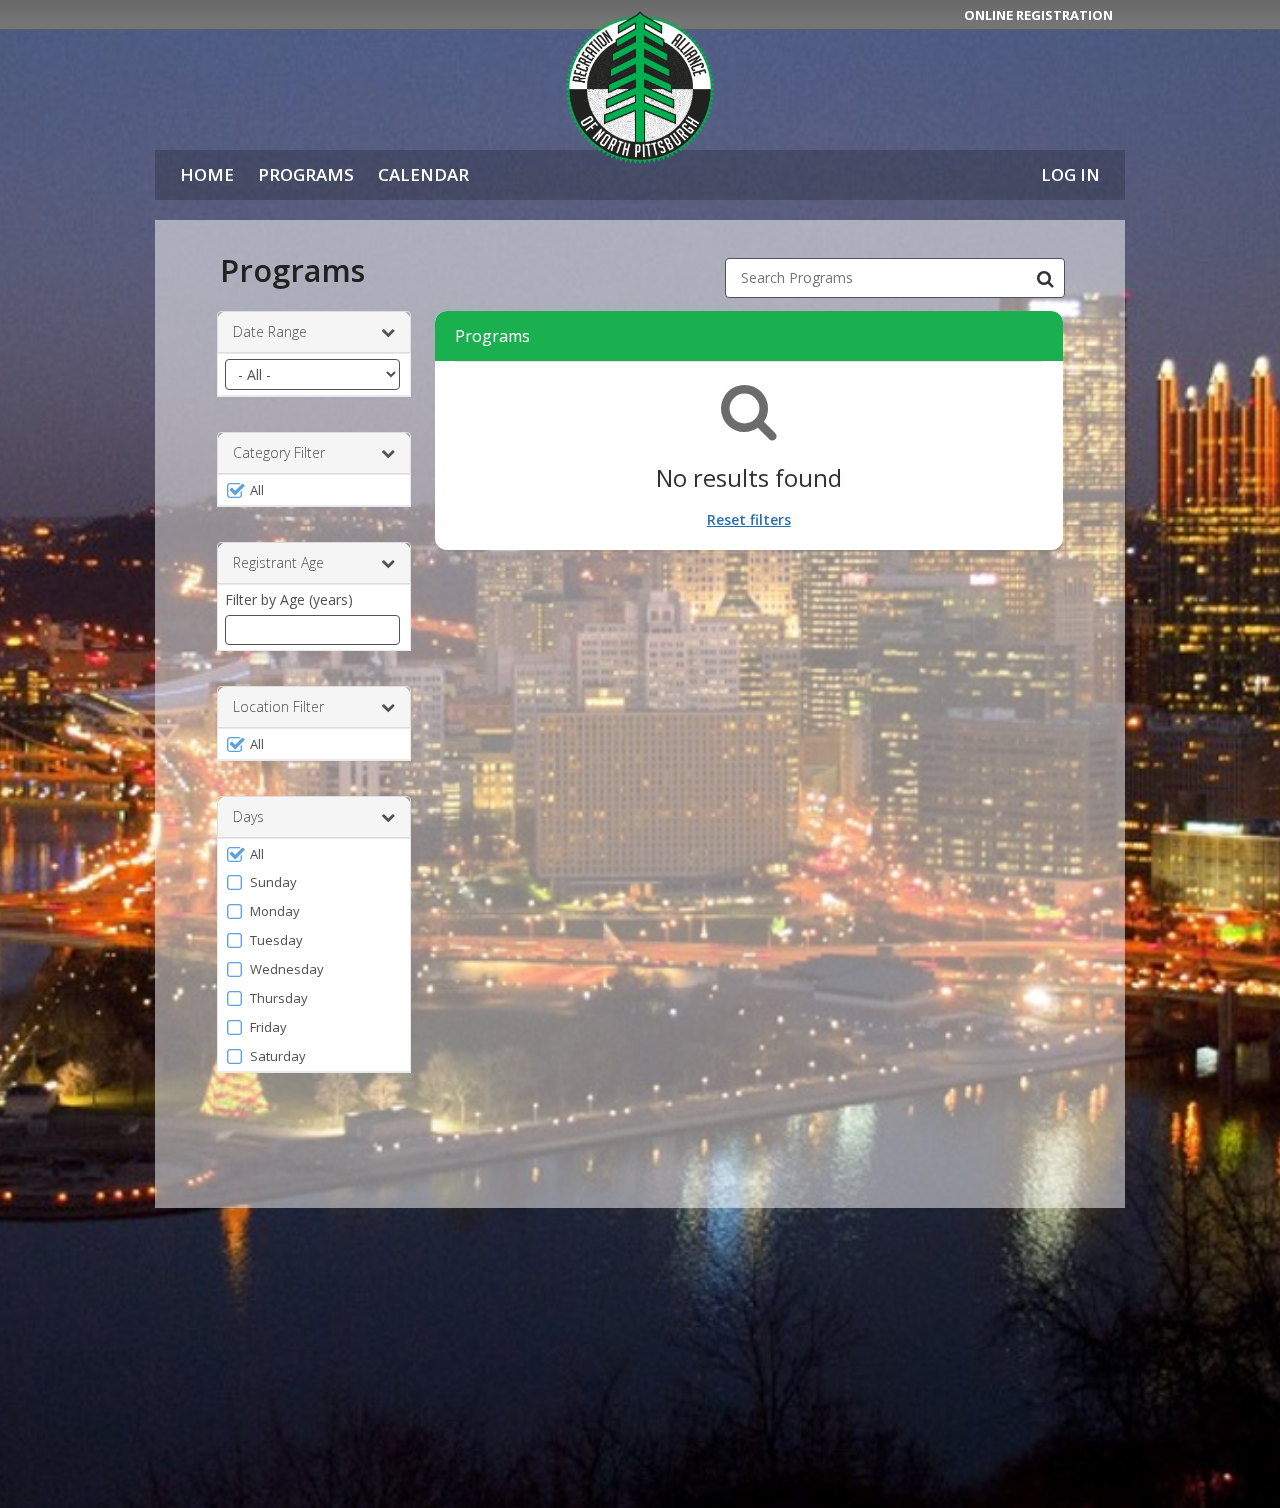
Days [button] (248, 816)
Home (207, 174)
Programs (306, 174)
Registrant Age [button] (278, 562)
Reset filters (749, 519)
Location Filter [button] (278, 706)
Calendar (423, 174)
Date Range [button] (270, 331)
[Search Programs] (1045, 278)
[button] (314, 490)
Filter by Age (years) (289, 599)
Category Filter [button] (279, 452)
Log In (1070, 174)
